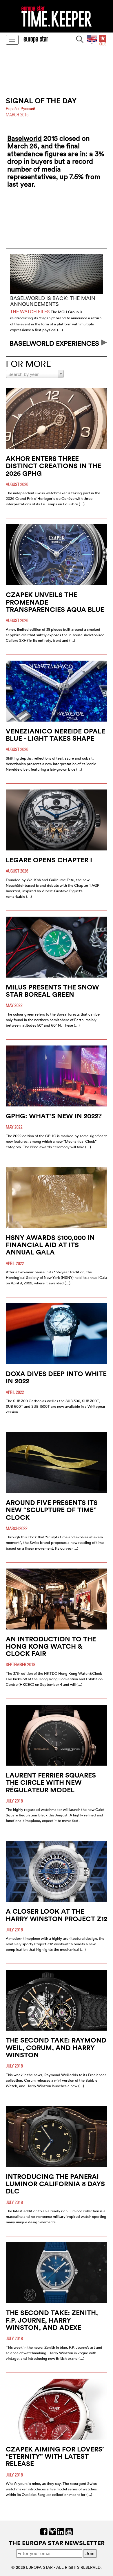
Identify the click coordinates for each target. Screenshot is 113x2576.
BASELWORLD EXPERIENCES (55, 343)
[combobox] (35, 374)
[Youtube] (69, 2531)
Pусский (28, 109)
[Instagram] (52, 2531)
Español (13, 109)
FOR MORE (28, 364)
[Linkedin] (61, 2531)
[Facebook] (44, 2531)
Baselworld (24, 138)
